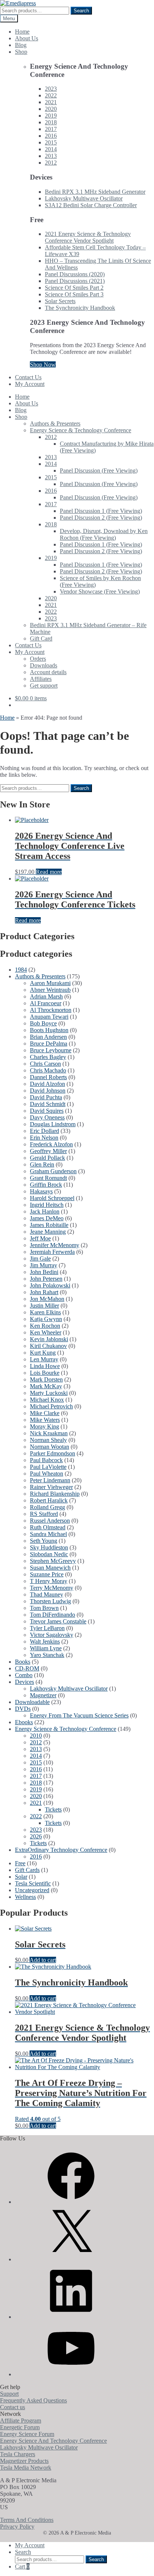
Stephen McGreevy (53, 1561)
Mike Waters (45, 1420)
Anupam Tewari (49, 1017)
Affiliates (41, 679)
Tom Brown (44, 1608)
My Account (30, 384)
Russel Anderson (50, 1521)
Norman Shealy (48, 1440)
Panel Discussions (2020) (75, 274)
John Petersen (46, 1279)
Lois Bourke (45, 1373)
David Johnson (48, 1091)
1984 (21, 970)
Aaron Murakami (50, 983)
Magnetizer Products (24, 2461)
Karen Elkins (45, 1312)
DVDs (23, 1709)
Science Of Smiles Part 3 (74, 294)
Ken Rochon (45, 1326)
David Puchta (46, 1097)
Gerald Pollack (47, 1158)
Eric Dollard (44, 1131)
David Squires (47, 1111)
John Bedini (44, 1272)
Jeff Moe (40, 1238)
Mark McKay (46, 1386)
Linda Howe (45, 1366)
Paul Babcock (46, 1460)
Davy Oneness (47, 1117)
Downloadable (32, 1702)
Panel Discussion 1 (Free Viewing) (101, 511)
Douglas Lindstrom (53, 1124)
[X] (71, 2259)
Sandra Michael (48, 1534)
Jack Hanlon (45, 1211)
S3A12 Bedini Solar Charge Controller (91, 205)
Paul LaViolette (48, 1467)
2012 (51, 163)
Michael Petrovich (51, 1406)
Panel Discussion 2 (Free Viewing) (101, 518)
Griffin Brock (46, 1185)
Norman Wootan (50, 1447)
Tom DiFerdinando (53, 1615)
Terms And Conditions (27, 2520)
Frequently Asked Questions (33, 2400)
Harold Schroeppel (52, 1198)
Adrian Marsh (46, 996)
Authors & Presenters (55, 423)
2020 (51, 109)
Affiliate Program (21, 2421)
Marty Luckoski (49, 1393)
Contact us (13, 2407)
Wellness (25, 1897)
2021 (51, 102)
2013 (51, 156)
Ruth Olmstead (48, 1527)
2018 (51, 122)
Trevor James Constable (58, 1621)
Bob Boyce (43, 1023)
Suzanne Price (47, 1574)
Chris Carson (45, 1064)
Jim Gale (40, 1259)
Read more (49, 872)
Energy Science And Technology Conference (53, 2441)
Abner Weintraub (50, 990)
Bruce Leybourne (51, 1050)
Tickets (53, 1809)
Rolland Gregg (47, 1507)
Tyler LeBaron (47, 1628)
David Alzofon (47, 1084)
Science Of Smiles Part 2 (74, 288)
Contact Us (28, 377)
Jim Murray (44, 1265)
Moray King (44, 1426)
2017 (51, 129)
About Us (27, 38)
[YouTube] (71, 2374)
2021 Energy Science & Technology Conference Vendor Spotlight (88, 237)
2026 (36, 1836)
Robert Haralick (49, 1500)
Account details (48, 672)
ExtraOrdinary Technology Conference (61, 1850)
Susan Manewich (50, 1568)
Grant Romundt (48, 1178)
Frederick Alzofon (51, 1144)
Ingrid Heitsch (47, 1205)
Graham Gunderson (53, 1171)
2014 (51, 149)
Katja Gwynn (46, 1319)
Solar (21, 1877)
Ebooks (24, 1722)
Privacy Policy (17, 2527)
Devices (24, 1682)
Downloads (44, 665)
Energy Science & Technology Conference (81, 430)
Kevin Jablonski (49, 1339)
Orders (38, 659)
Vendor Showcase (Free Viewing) (100, 591)
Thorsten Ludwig (50, 1601)
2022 (51, 95)
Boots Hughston (49, 1030)
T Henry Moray (49, 1581)
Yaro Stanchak (47, 1655)
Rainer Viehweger (51, 1487)
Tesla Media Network (26, 2468)
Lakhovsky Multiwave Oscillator (84, 198)
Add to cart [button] (43, 1960)
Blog (21, 45)
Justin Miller (44, 1306)
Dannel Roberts (48, 1077)
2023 (51, 89)
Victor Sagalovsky (52, 1635)
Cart (22, 2566)
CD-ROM (27, 1668)
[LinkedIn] (71, 2317)
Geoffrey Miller (48, 1151)
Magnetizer (43, 1695)
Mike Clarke (45, 1413)
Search (81, 11)
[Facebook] (71, 2202)
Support (9, 2394)
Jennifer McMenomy (55, 1245)
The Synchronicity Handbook (80, 308)
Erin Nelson (44, 1138)
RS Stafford (44, 1514)
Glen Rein (42, 1164)
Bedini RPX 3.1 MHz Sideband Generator (95, 192)
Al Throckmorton (51, 1010)
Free (20, 1863)
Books (23, 1662)
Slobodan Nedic (49, 1554)
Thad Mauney (47, 1594)
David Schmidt (48, 1104)
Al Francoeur (46, 1003)
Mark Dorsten (46, 1379)
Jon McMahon (47, 1299)
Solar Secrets (60, 301)
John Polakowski (50, 1285)
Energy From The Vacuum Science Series (79, 1715)
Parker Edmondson (53, 1453)
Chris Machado (48, 1070)
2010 (36, 1736)
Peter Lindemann (50, 1480)
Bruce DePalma (49, 1044)
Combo (24, 1675)
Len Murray (44, 1359)
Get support (44, 686)
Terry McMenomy (52, 1588)
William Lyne (46, 1648)
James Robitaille (49, 1225)
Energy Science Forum (27, 2434)
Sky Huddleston (49, 1547)
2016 (51, 136)
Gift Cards (27, 1870)
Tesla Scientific (33, 1883)
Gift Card (41, 638)
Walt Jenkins (45, 1641)
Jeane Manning (48, 1232)
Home (22, 32)
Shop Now (43, 365)
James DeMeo (47, 1218)
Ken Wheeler (46, 1332)
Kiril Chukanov (48, 1346)
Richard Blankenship (55, 1494)
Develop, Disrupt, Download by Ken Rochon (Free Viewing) (104, 534)
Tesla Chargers (18, 2454)
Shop (21, 52)
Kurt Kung (43, 1353)
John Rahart (44, 1292)
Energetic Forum (20, 2427)
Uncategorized (32, 1890)
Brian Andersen (48, 1037)
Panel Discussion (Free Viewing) (99, 471)
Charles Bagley (48, 1057)
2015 (51, 142)
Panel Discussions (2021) (75, 281)
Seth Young (44, 1541)
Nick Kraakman (49, 1433)
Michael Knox (47, 1400)
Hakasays (41, 1191)
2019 (51, 116)
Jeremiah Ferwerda (52, 1252)
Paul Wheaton (47, 1474)
